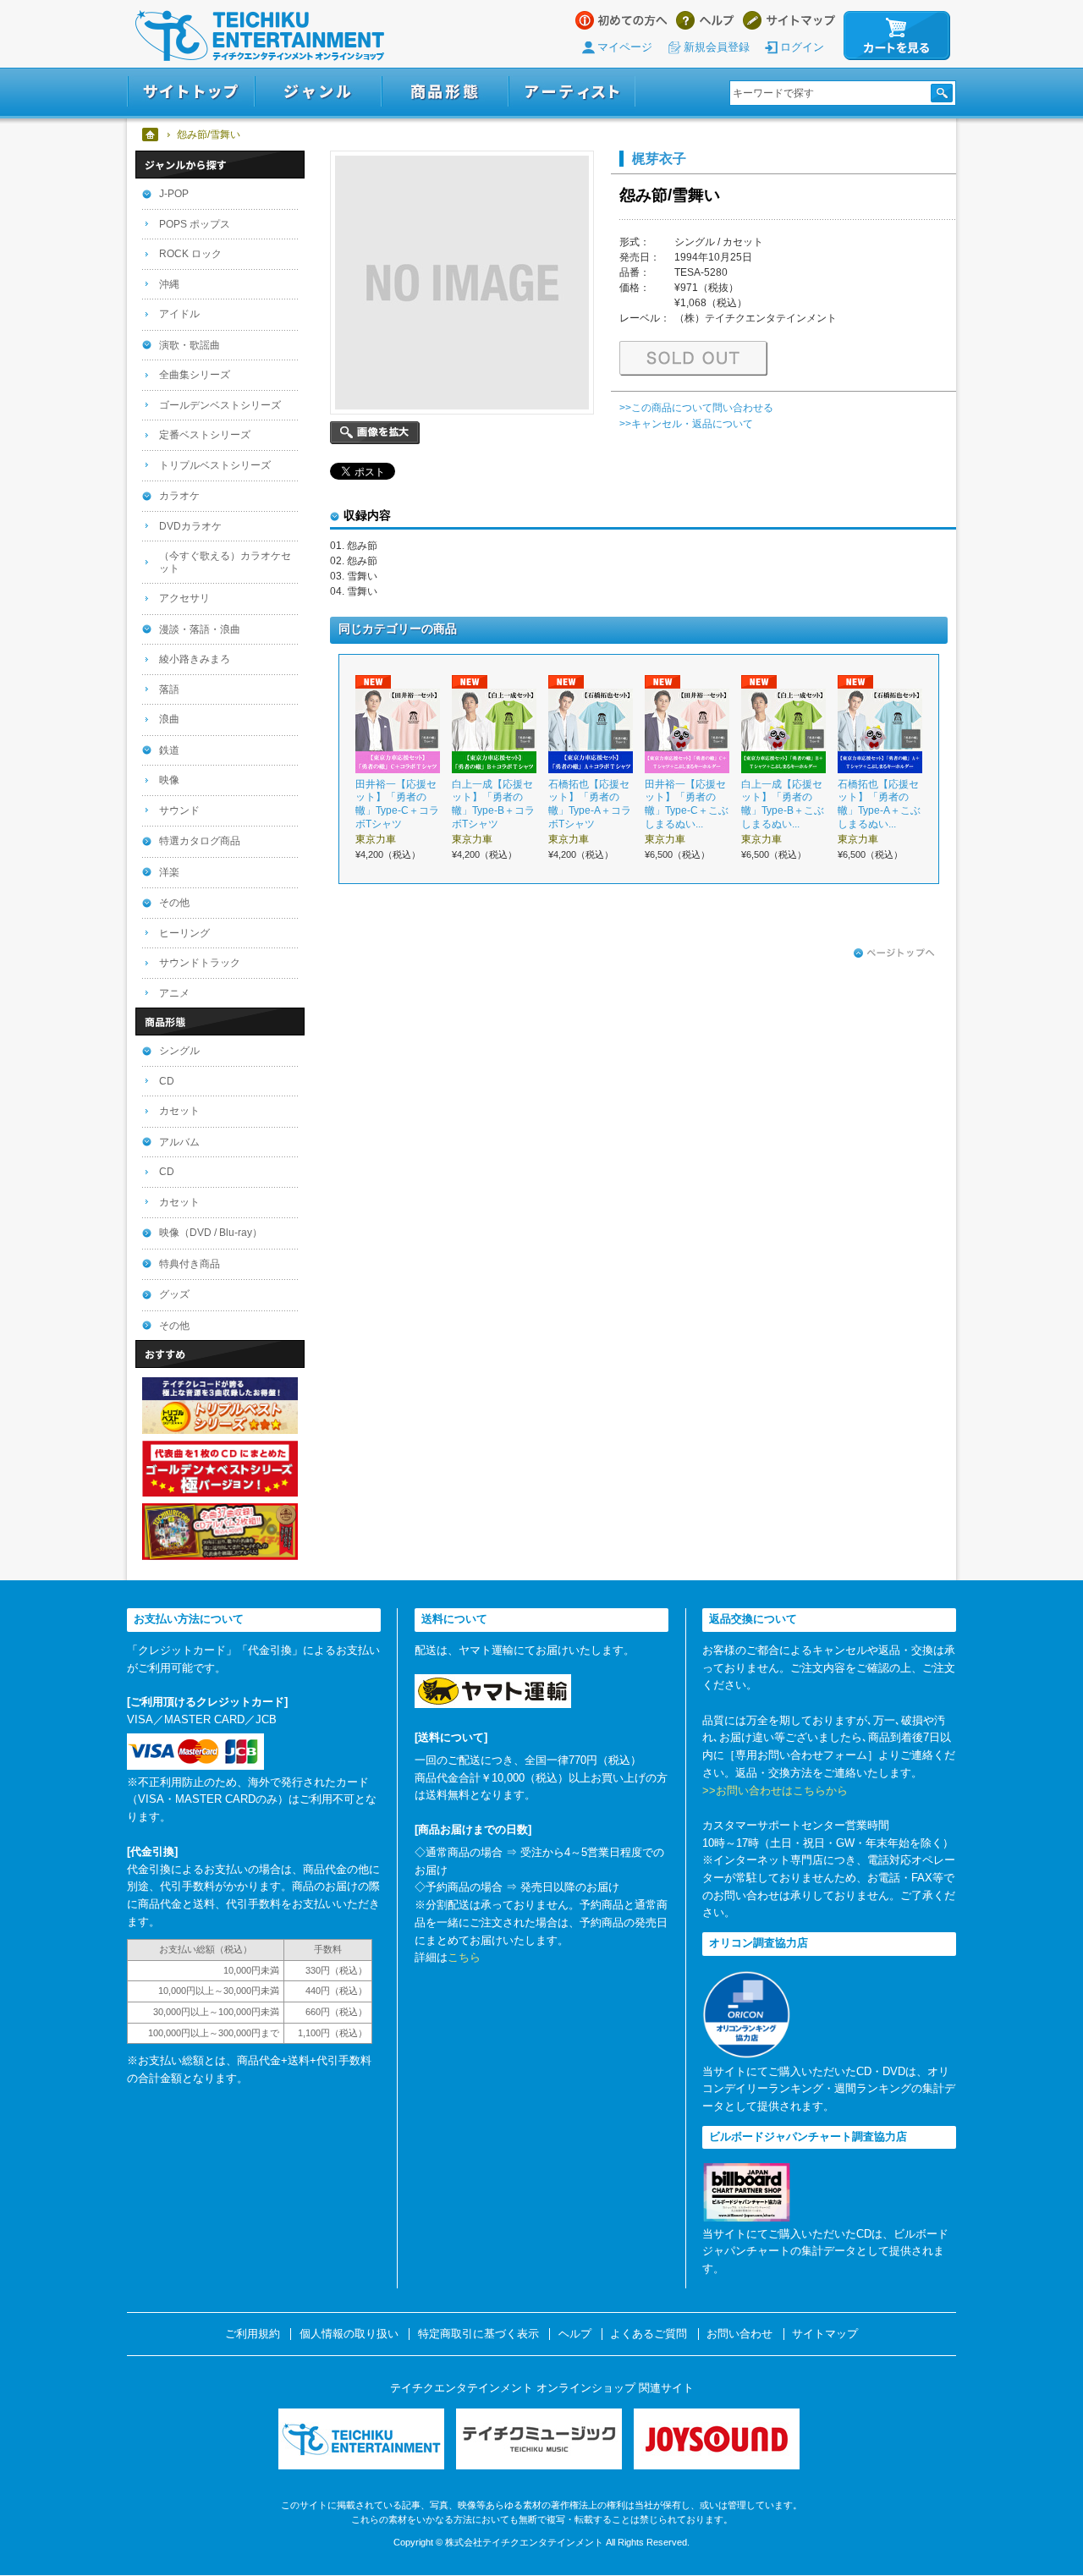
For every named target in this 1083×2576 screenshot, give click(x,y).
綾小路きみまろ (195, 659)
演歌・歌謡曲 (190, 345)
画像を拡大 (375, 433)
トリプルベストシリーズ (215, 465)
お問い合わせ (739, 2334)
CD (167, 1081)
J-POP (174, 194)
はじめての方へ (621, 20)
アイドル (179, 314)
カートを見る (897, 36)
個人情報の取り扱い (349, 2334)
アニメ (174, 993)
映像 (169, 780)
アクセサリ (184, 598)
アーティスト (572, 92)
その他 (174, 903)
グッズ (174, 1294)
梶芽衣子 (659, 158)
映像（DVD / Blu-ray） (211, 1233)
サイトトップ (191, 92)
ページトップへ (894, 953)
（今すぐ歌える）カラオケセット (225, 562)
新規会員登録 (717, 47)
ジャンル (318, 92)
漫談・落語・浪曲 (200, 629)
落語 (169, 689)
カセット (179, 1111)
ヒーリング (184, 933)
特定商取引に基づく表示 (478, 2334)
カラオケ (179, 496)
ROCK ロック (190, 254)
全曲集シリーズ (195, 375)
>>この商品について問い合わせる (696, 408)
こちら (464, 1957)
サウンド (179, 810)
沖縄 (169, 284)
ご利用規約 (253, 2334)
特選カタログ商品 (200, 841)
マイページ (625, 47)
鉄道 (169, 750)
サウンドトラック (200, 963)
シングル (179, 1051)
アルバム (179, 1142)
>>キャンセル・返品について (686, 424)
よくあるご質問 (649, 2334)
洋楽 (169, 872)
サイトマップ (789, 20)
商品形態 (445, 92)
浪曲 (169, 719)
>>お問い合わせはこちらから (775, 1791)
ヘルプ (705, 20)
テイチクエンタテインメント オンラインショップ (260, 36)
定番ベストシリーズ (205, 435)
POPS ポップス (195, 224)
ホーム (151, 135)
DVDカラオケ (190, 526)
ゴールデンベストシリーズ (220, 405)
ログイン (802, 47)
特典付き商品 (190, 1264)
